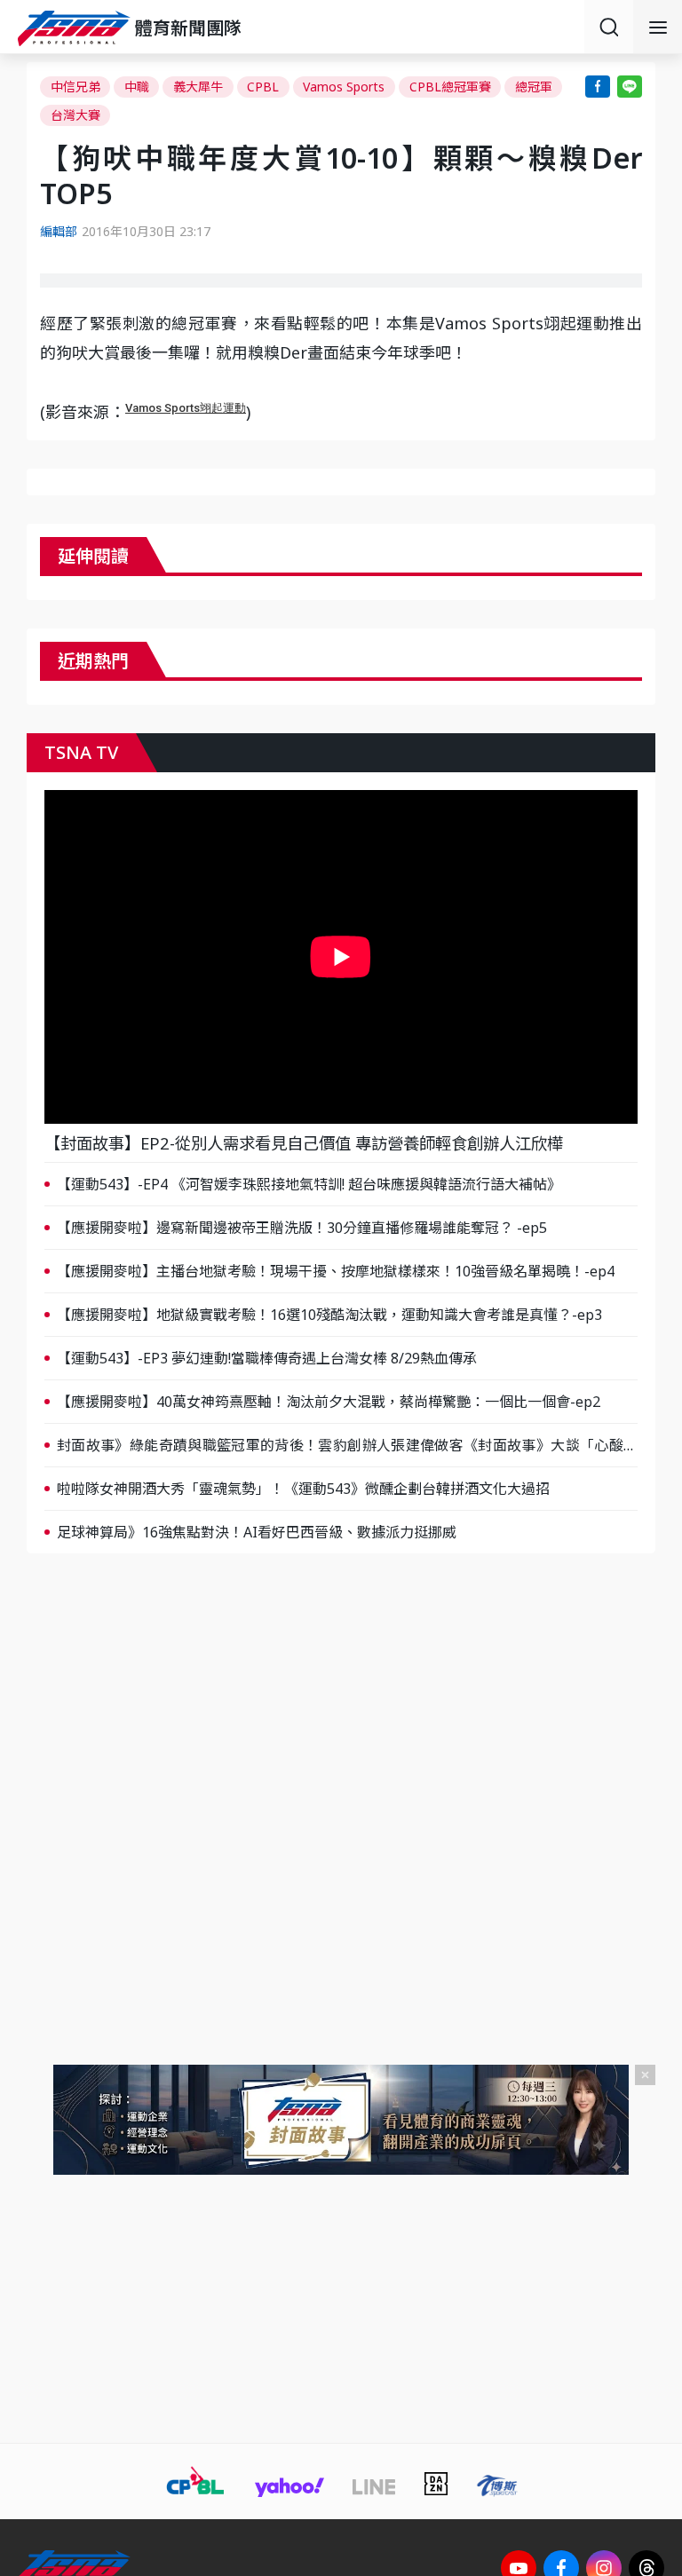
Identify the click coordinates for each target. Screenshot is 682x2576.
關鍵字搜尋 (609, 27)
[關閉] (645, 2075)
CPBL (263, 87)
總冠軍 (534, 87)
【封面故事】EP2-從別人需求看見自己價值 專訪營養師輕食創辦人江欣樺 (304, 1143)
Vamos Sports (344, 87)
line (630, 87)
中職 (137, 87)
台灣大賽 (75, 115)
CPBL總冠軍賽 (450, 87)
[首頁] (76, 28)
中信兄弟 (75, 87)
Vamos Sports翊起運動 (186, 408)
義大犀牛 (198, 87)
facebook (598, 87)
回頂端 (646, 2301)
